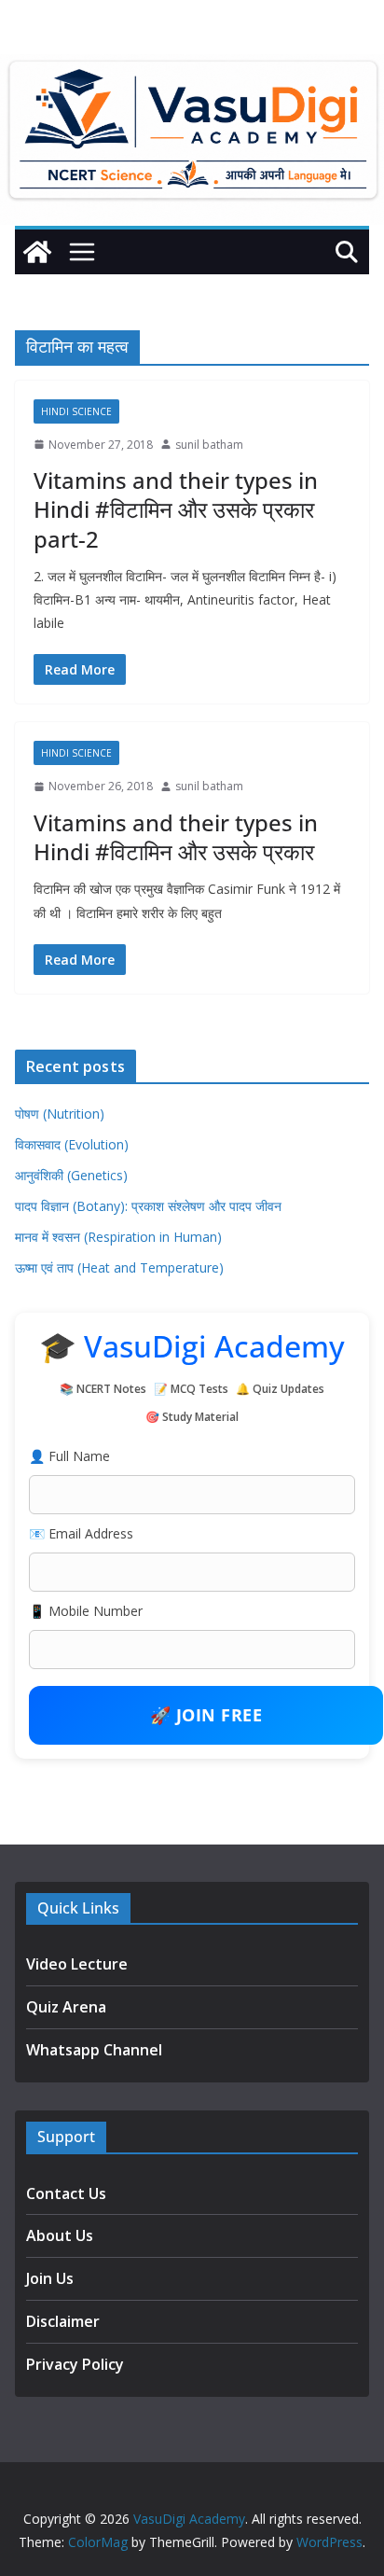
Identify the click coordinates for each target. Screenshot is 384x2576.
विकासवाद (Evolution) (72, 1144)
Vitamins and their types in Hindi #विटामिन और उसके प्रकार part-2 (176, 509)
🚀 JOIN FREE (206, 1715)
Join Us (50, 2278)
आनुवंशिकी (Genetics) (71, 1175)
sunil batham (209, 445)
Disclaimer (63, 2321)
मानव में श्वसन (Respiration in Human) (118, 1237)
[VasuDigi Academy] (37, 252)
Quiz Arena (66, 2007)
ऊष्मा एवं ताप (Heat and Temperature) (119, 1267)
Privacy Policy (75, 2364)
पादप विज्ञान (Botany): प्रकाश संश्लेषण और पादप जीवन (148, 1206)
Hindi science (76, 411)
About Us (60, 2235)
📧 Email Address (81, 1533)
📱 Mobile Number (86, 1611)
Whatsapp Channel (94, 2050)
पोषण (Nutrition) (60, 1114)
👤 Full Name (69, 1456)
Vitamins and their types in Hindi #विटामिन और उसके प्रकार (176, 837)
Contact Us (66, 2193)
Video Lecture (77, 1964)
